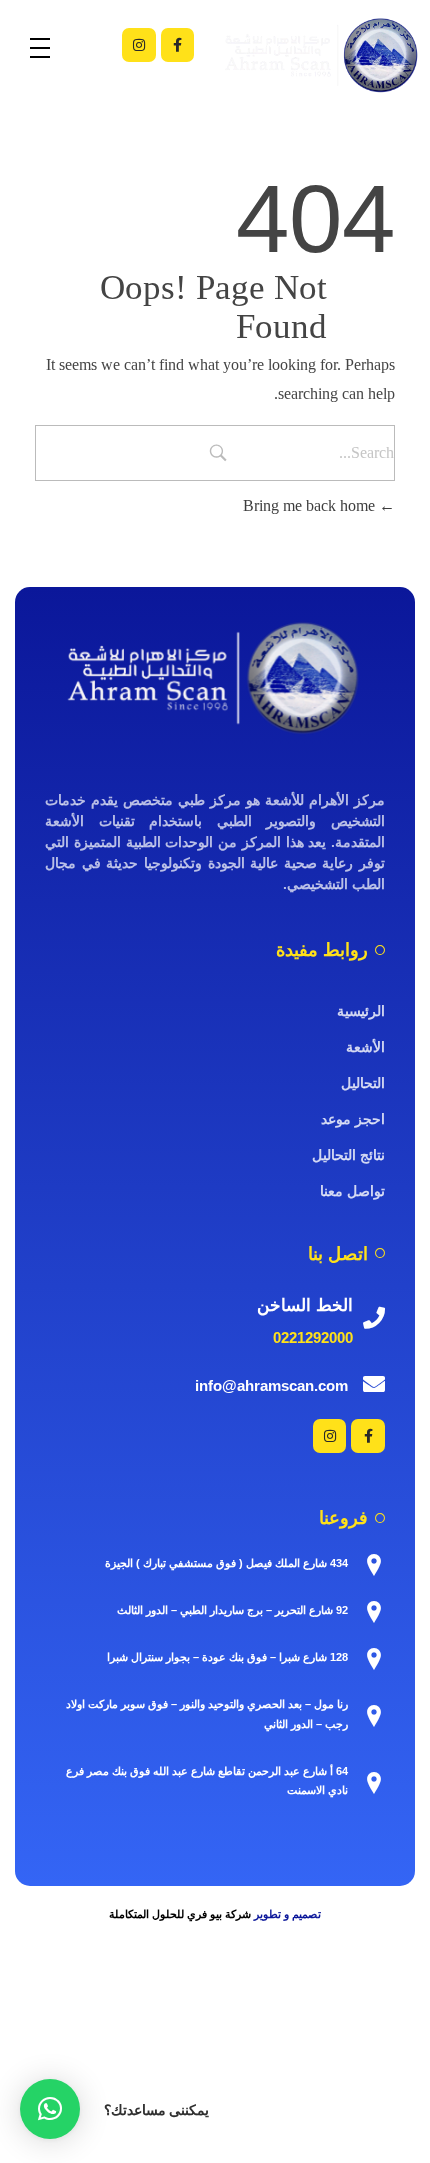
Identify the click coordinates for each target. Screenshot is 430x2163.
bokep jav (34, 2030)
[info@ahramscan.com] (374, 1384)
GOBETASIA (99, 2102)
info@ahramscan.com (271, 1385)
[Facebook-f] (178, 45)
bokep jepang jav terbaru (147, 2030)
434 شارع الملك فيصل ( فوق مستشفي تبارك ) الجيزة (226, 1563)
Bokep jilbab (314, 2006)
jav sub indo (227, 2054)
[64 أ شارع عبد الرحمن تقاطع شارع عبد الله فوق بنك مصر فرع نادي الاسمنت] (374, 1783)
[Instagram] (139, 45)
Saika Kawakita (350, 2030)
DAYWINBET (279, 2078)
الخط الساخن (305, 1305)
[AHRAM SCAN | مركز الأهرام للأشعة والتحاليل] (215, 677)
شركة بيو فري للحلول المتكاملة (180, 1914)
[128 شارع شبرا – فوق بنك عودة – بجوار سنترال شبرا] (374, 1659)
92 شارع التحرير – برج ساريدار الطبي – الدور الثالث (232, 1610)
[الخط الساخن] (374, 1318)
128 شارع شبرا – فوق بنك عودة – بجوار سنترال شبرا (227, 1657)
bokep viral (394, 2006)
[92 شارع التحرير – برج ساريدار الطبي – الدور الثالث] (374, 1612)
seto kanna (262, 2030)
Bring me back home (311, 505)
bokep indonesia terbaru (194, 2006)
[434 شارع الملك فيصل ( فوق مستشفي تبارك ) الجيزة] (374, 1565)
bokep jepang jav (376, 2054)
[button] (50, 2109)
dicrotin (294, 2054)
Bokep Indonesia (61, 2006)
